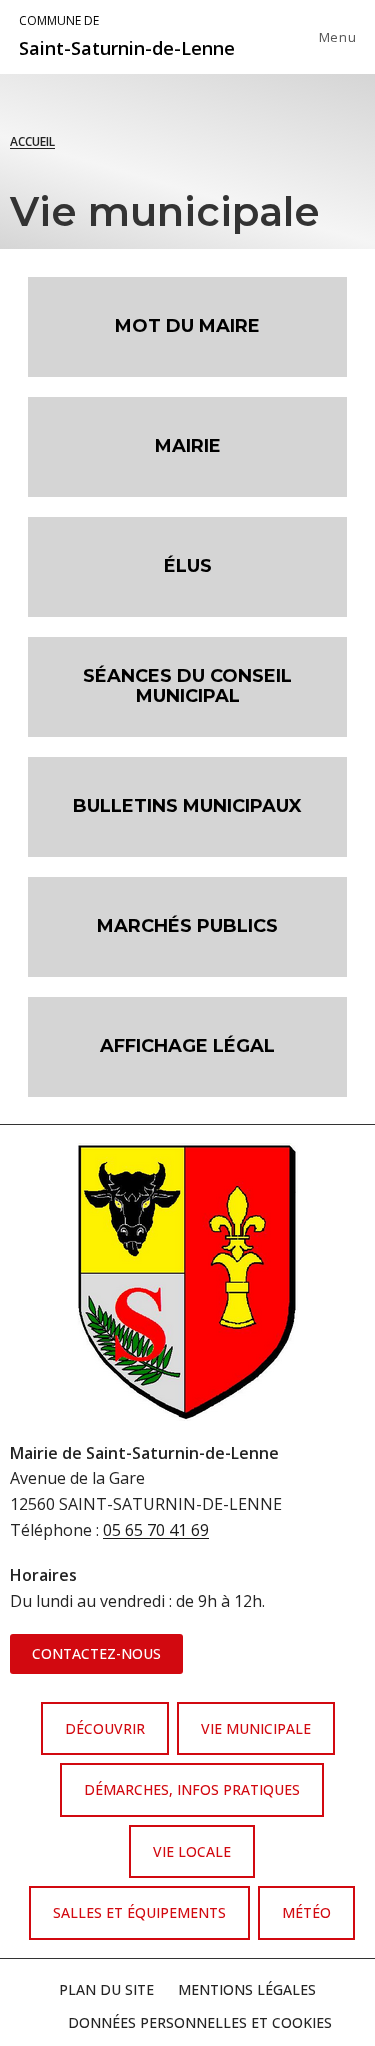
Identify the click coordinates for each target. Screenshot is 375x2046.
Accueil (32, 141)
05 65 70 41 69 (156, 1530)
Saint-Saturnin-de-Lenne (127, 36)
